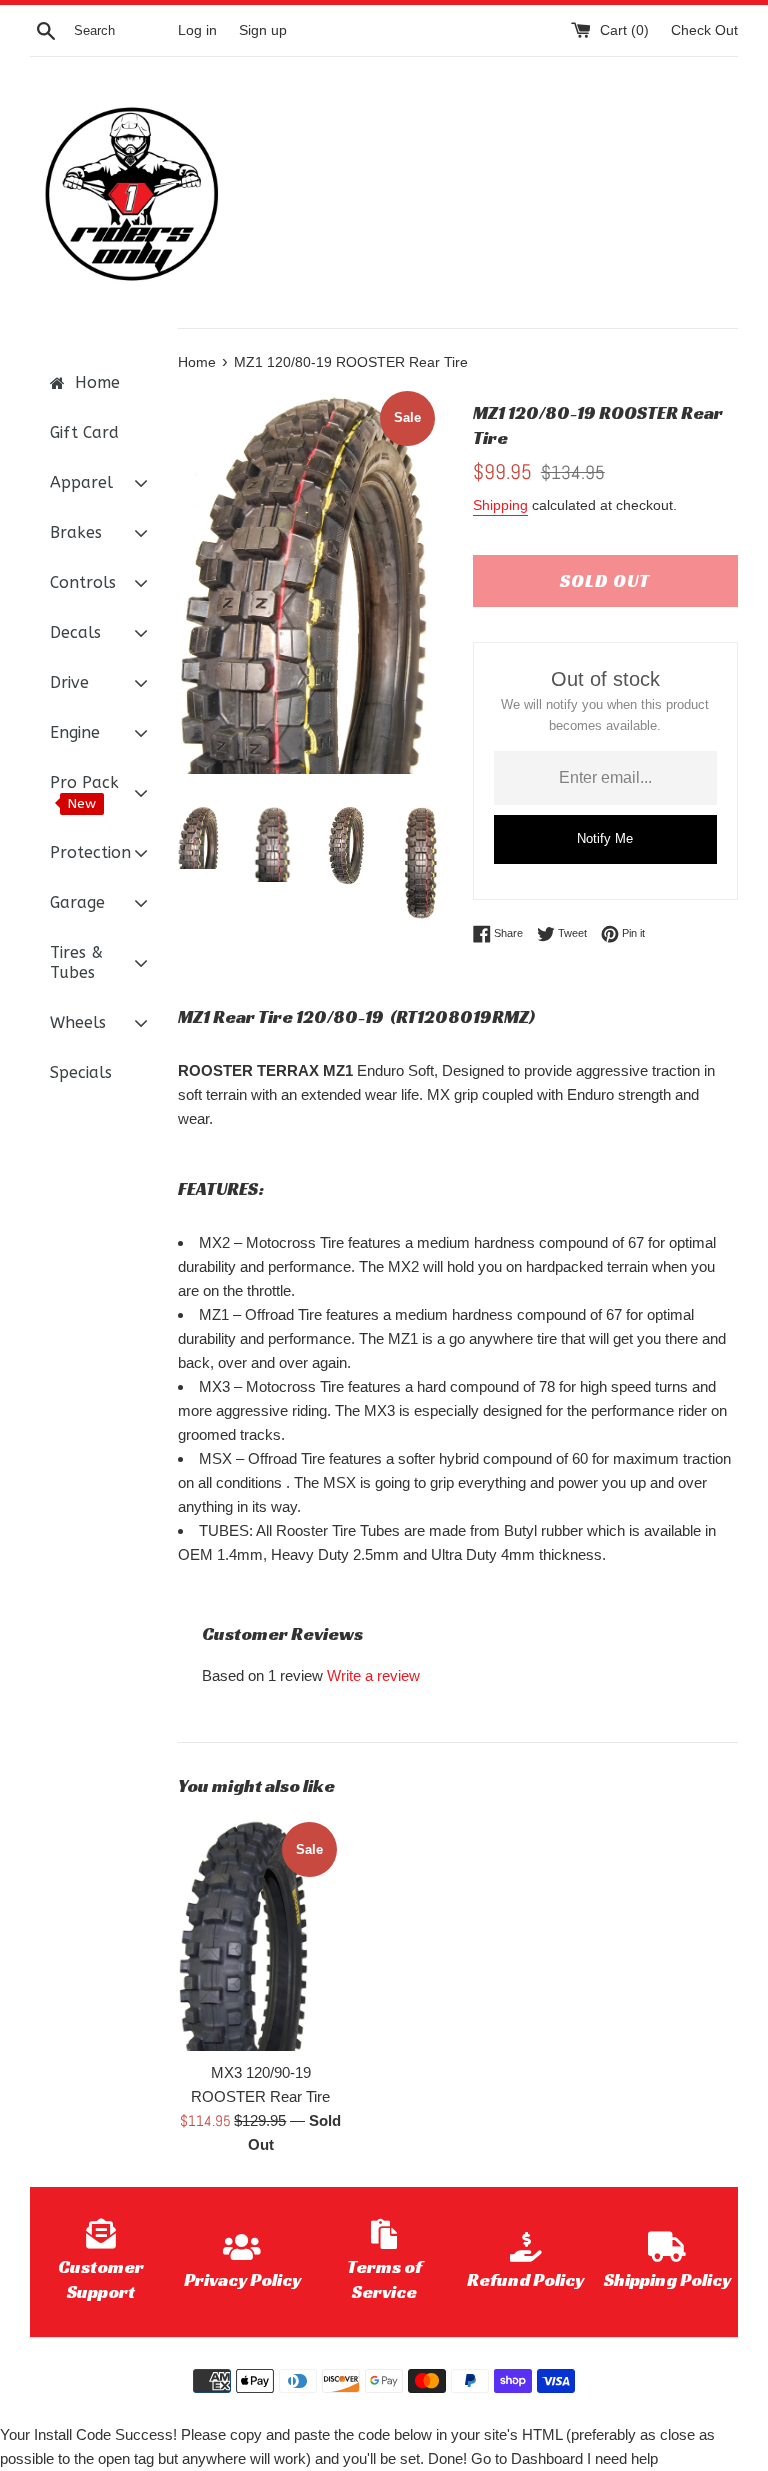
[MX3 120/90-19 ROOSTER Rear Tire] (261, 1934)
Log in (197, 30)
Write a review (373, 1675)
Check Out (704, 30)
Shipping (500, 505)
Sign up (263, 30)
